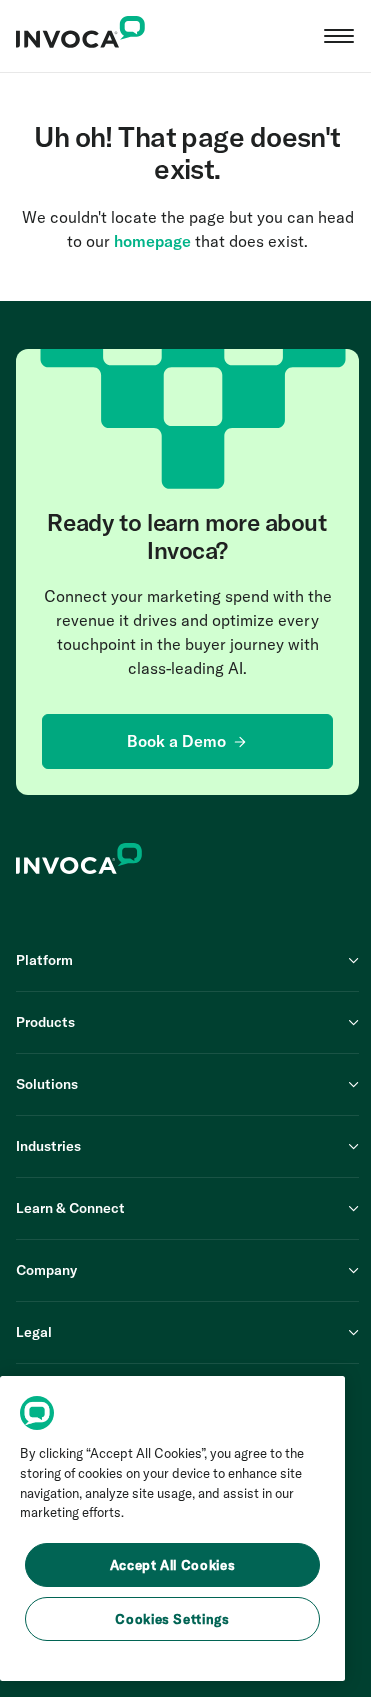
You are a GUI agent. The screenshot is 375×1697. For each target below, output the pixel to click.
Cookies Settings (172, 1619)
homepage (152, 241)
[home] (81, 36)
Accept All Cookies (173, 1565)
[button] (339, 36)
